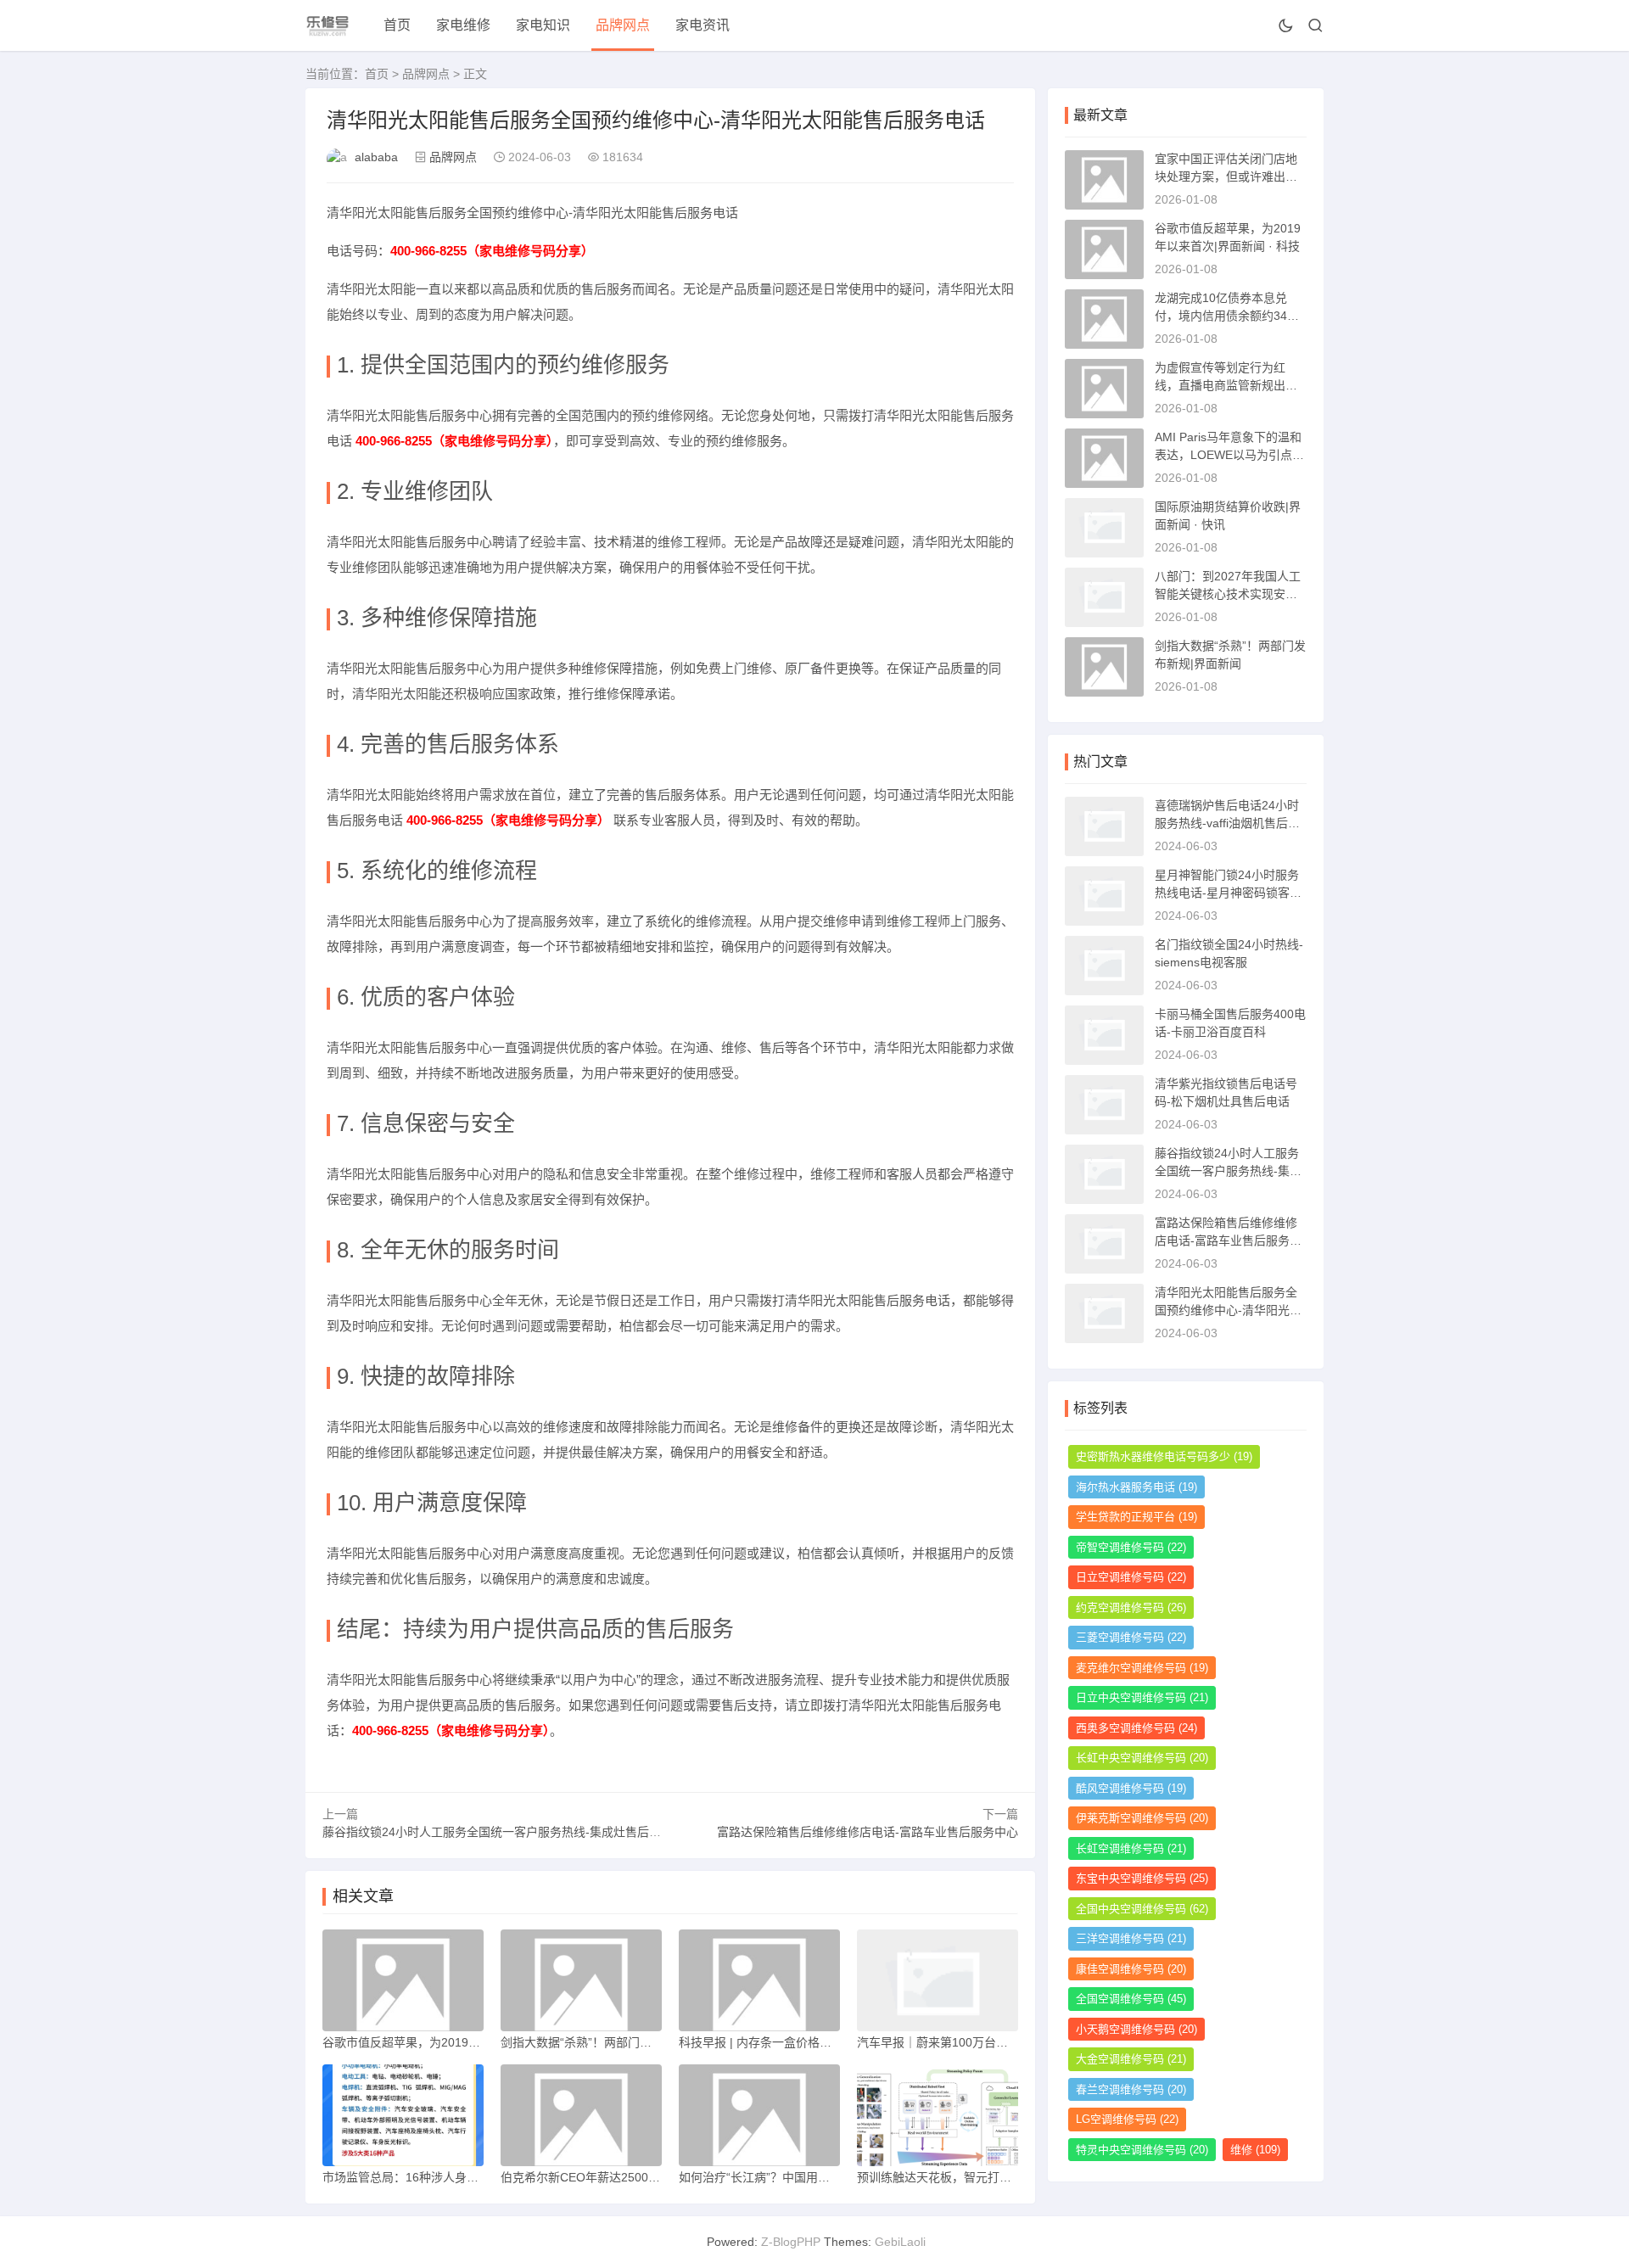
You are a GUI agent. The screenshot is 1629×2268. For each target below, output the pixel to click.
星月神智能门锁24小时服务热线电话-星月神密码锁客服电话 (1228, 893)
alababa (376, 157)
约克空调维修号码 (1131, 1607)
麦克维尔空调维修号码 (1142, 1668)
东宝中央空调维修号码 (1142, 1878)
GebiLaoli (900, 2242)
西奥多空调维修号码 (1136, 1728)
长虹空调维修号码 (1131, 1848)
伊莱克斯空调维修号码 (1142, 1818)
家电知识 (543, 25)
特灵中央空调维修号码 (1142, 2150)
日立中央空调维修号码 (1142, 1697)
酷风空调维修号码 (1131, 1788)
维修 (1255, 2150)
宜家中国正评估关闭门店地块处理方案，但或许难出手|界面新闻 (1228, 176)
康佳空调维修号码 (1131, 1969)
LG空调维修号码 (1127, 2119)
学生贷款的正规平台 (1136, 1517)
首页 (397, 25)
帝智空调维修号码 (1131, 1547)
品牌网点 (623, 25)
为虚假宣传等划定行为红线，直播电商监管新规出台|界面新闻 (1228, 385)
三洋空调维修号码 (1131, 1938)
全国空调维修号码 (1131, 1999)
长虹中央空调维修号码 (1142, 1758)
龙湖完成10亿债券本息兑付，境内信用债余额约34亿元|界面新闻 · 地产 (1227, 316)
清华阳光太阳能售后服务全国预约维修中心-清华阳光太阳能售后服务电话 (1228, 1310)
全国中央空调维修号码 (1142, 1909)
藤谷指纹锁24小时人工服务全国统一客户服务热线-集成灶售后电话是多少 (515, 1832)
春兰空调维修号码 (1131, 2089)
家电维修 (463, 25)
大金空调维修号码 (1131, 2059)
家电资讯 (703, 25)
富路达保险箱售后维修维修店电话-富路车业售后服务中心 (868, 1832)
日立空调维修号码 (1131, 1577)
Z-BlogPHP (791, 2242)
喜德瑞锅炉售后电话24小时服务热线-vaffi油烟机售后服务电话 (1227, 823)
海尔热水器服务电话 (1136, 1487)
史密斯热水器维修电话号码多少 (1164, 1456)
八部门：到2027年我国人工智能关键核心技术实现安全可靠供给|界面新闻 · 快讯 (1228, 594)
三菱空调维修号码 (1131, 1637)
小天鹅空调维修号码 (1136, 2029)
